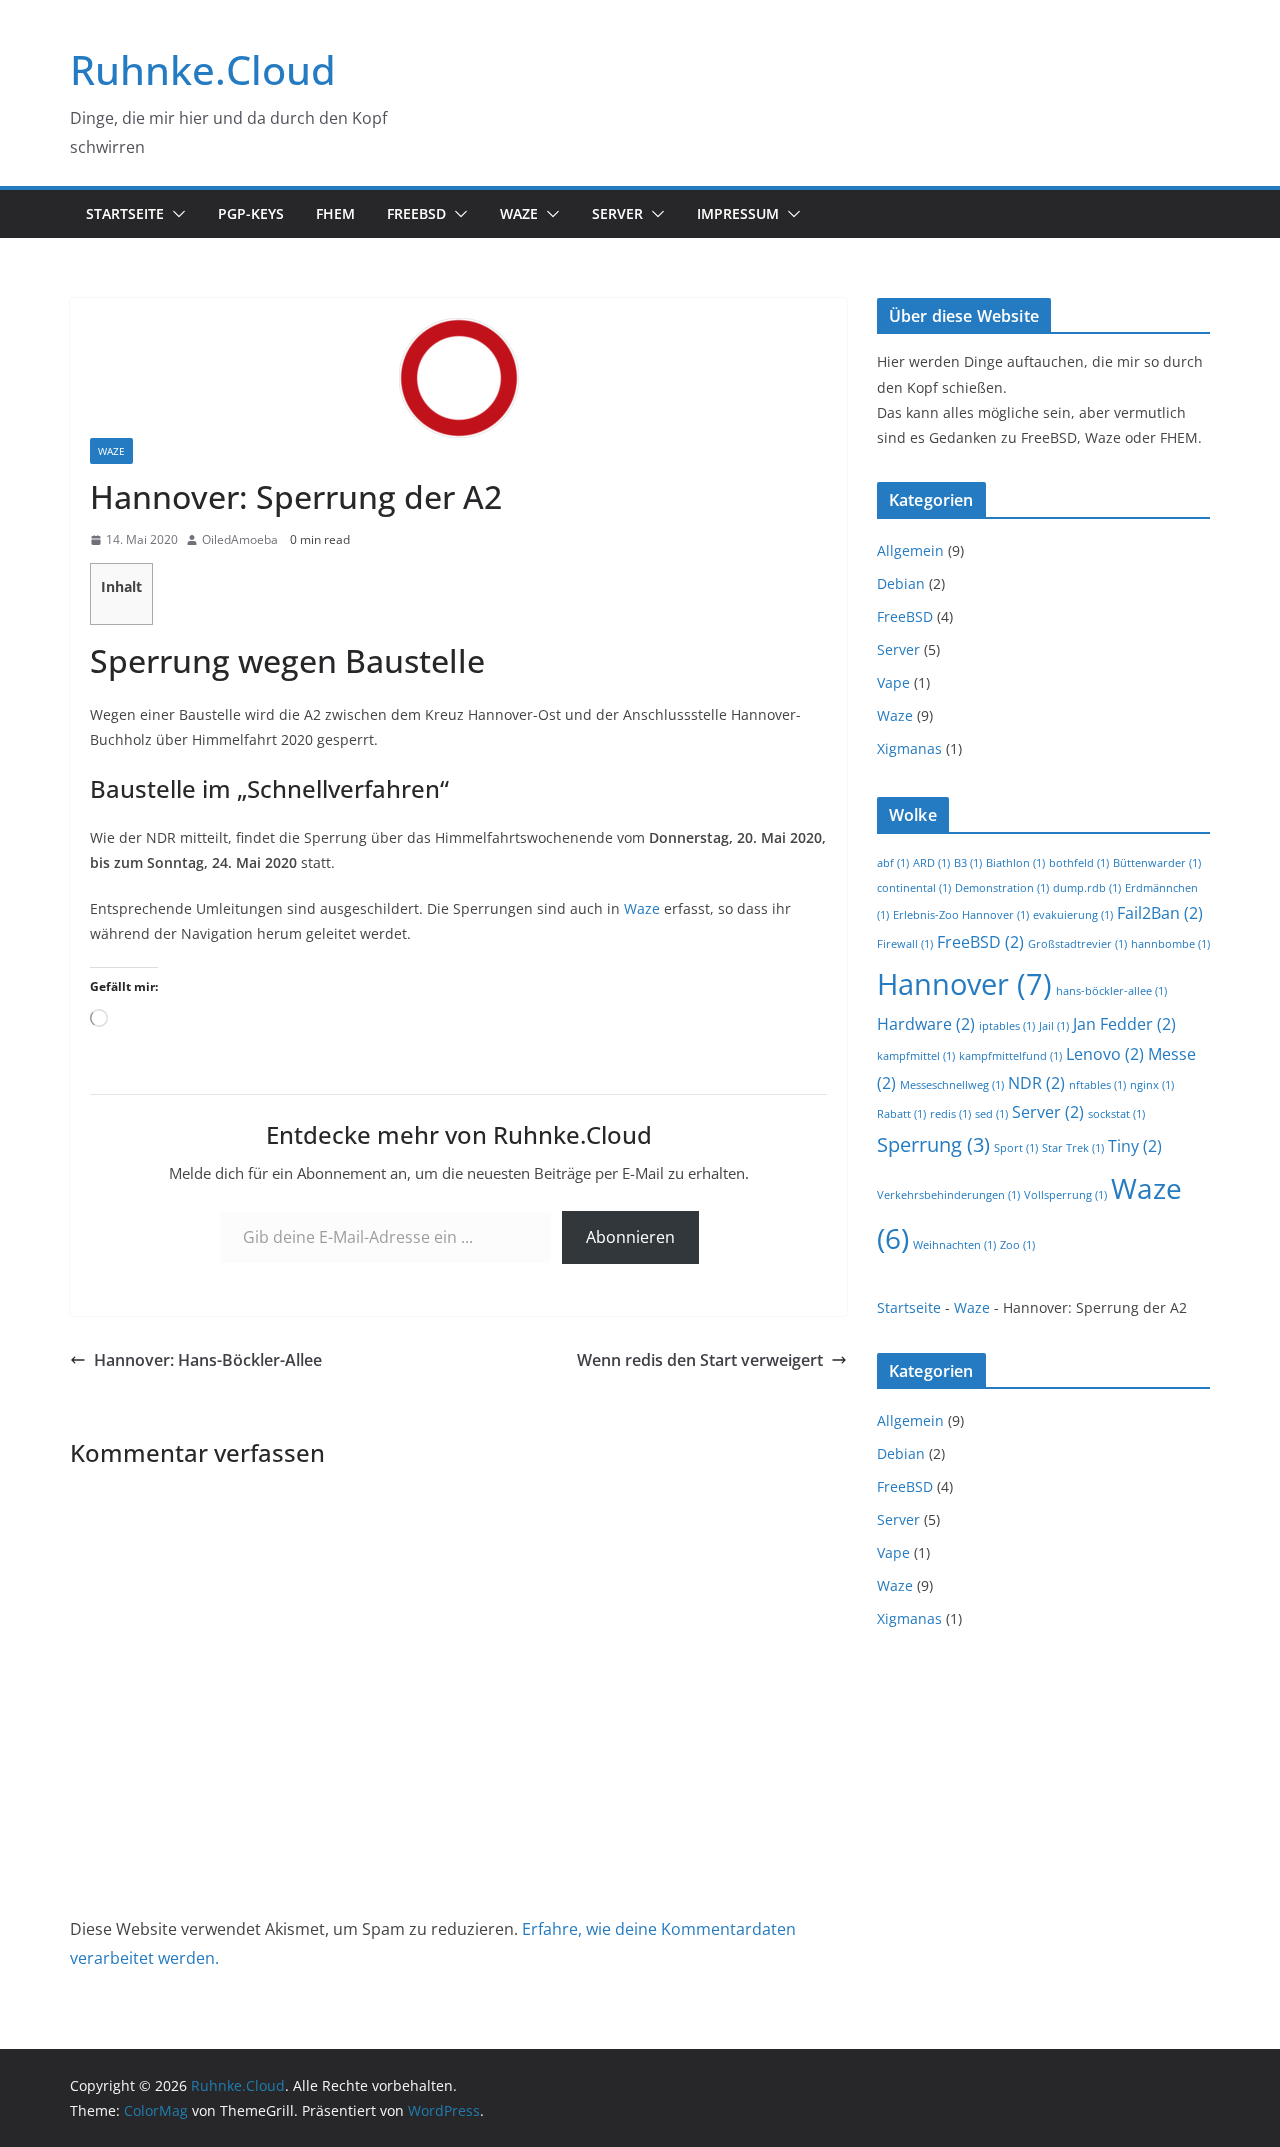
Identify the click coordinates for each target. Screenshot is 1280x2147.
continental (914, 888)
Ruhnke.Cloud (203, 69)
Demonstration (1002, 888)
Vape (893, 682)
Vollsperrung (1065, 1195)
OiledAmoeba (240, 539)
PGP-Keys (251, 213)
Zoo (1017, 1245)
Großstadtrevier (1077, 944)
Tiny (1135, 1146)
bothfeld (1079, 863)
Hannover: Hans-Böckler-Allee (208, 1360)
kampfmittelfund (1010, 1056)
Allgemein (910, 550)
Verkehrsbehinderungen (948, 1195)
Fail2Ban (1160, 913)
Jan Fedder (1124, 1024)
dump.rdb (1087, 888)
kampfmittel (916, 1056)
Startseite (125, 213)
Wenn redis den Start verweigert (700, 1360)
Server (617, 213)
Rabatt (901, 1114)
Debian (901, 583)
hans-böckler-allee (1111, 991)
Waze (519, 213)
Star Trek (1073, 1148)
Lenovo (1105, 1054)
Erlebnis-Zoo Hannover (961, 915)
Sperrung (933, 1144)
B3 (968, 863)
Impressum (738, 213)
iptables (1007, 1026)
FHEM (335, 213)
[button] (175, 214)
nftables (1097, 1085)
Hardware (926, 1024)
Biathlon (1015, 863)
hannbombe (1170, 944)
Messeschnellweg (952, 1085)
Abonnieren (630, 1237)
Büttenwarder (1157, 863)
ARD (931, 863)
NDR (1036, 1083)
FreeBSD (416, 213)
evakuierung (1073, 915)
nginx (1152, 1085)
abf (893, 863)
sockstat (1116, 1114)
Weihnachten (954, 1245)
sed (991, 1114)
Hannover (964, 984)
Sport (1016, 1148)
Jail (1054, 1026)
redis (950, 1114)
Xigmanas (909, 748)
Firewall (905, 944)
